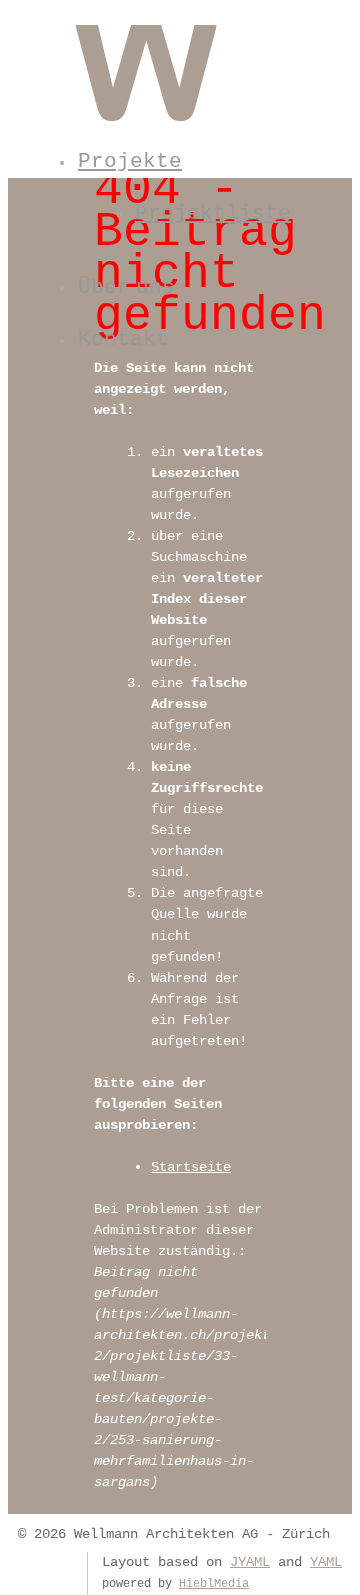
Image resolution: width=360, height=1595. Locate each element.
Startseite (191, 1167)
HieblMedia (214, 1584)
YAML (326, 1562)
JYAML (250, 1562)
